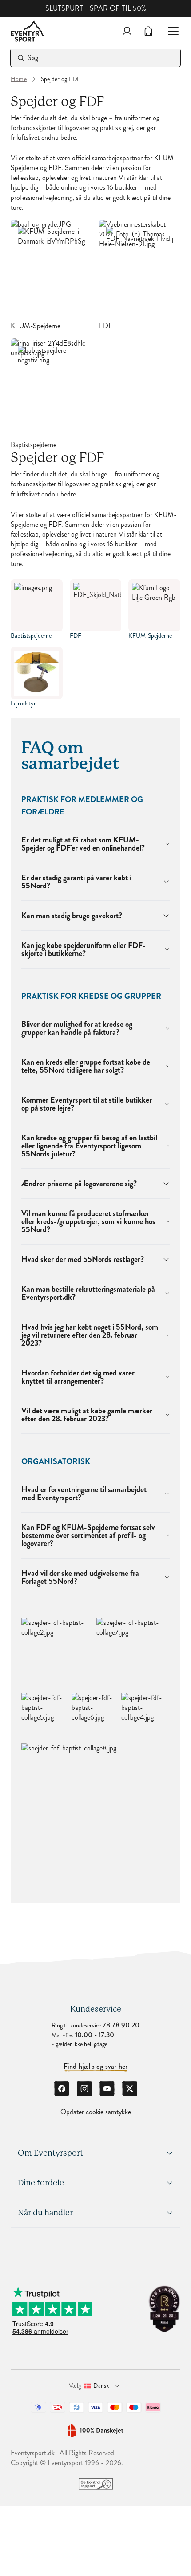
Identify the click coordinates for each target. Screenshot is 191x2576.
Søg (33, 58)
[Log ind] (127, 31)
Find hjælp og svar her (96, 2067)
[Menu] (170, 31)
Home (19, 79)
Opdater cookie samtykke (96, 2112)
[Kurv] (148, 31)
